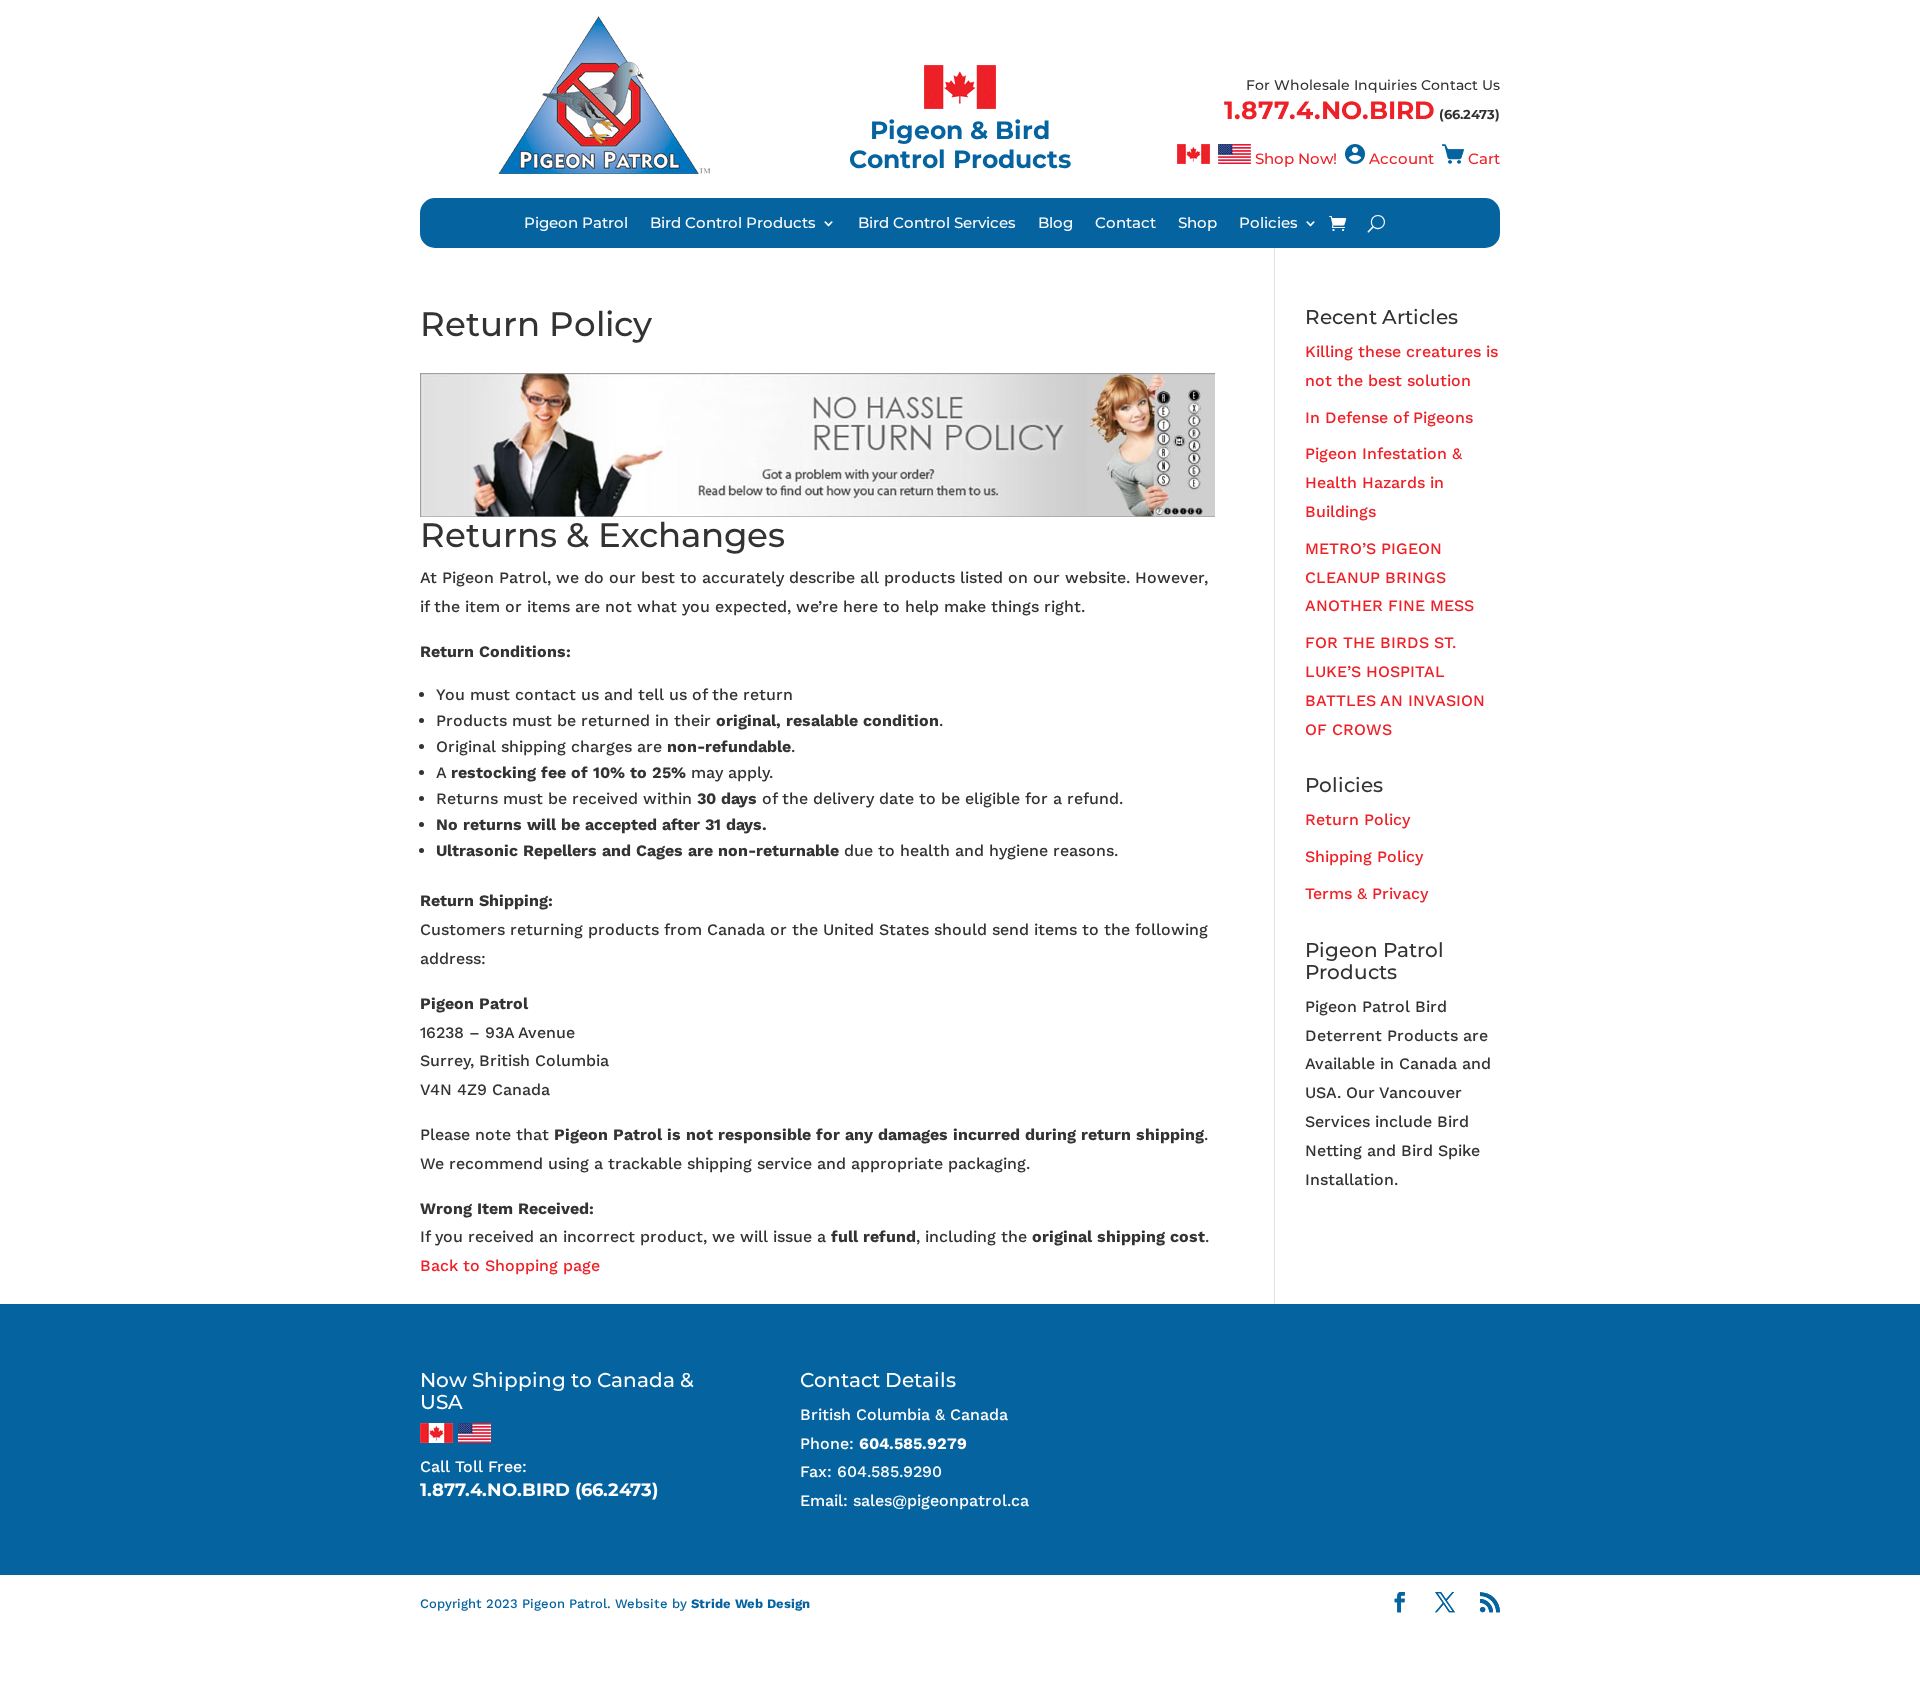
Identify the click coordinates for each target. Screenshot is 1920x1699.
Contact (1125, 224)
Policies (1268, 224)
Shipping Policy (1364, 856)
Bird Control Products (733, 224)
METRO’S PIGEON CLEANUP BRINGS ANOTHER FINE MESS (1389, 577)
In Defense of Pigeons (1389, 417)
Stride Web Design (750, 1603)
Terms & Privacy (1366, 893)
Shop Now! (1296, 158)
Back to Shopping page (510, 1265)
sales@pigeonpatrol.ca (941, 1500)
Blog (1055, 224)
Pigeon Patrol (576, 224)
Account (1401, 158)
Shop (1197, 224)
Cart (1484, 158)
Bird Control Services (937, 224)
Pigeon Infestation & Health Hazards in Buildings (1383, 482)
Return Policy (1357, 819)
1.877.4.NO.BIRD (1329, 110)
